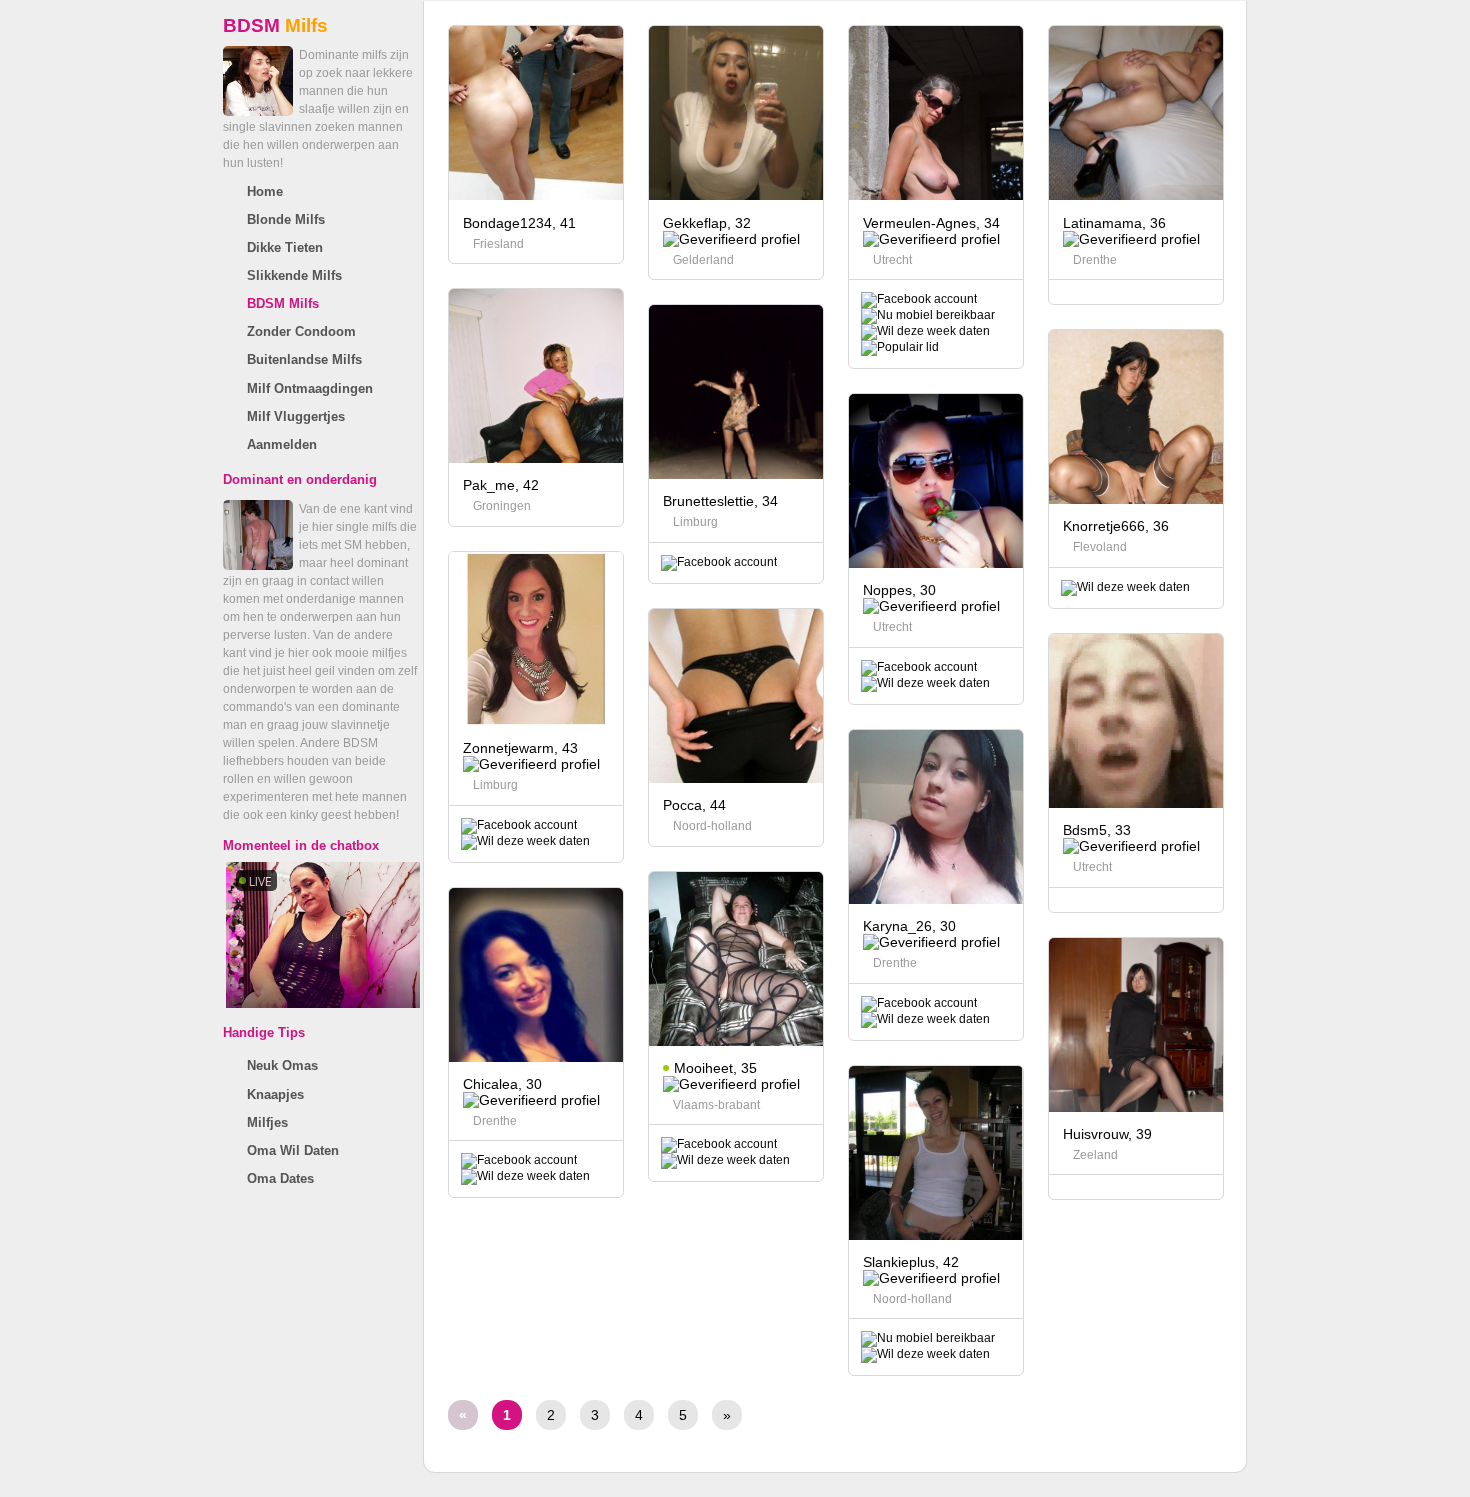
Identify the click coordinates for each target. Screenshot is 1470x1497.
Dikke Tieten (285, 247)
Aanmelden (282, 444)
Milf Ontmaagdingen (310, 388)
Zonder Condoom (301, 331)
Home (265, 191)
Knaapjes (275, 1094)
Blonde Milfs (286, 219)
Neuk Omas (282, 1065)
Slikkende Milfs (294, 275)
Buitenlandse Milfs (304, 359)
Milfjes (267, 1122)
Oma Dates (280, 1178)
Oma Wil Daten (293, 1150)
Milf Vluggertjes (296, 416)
